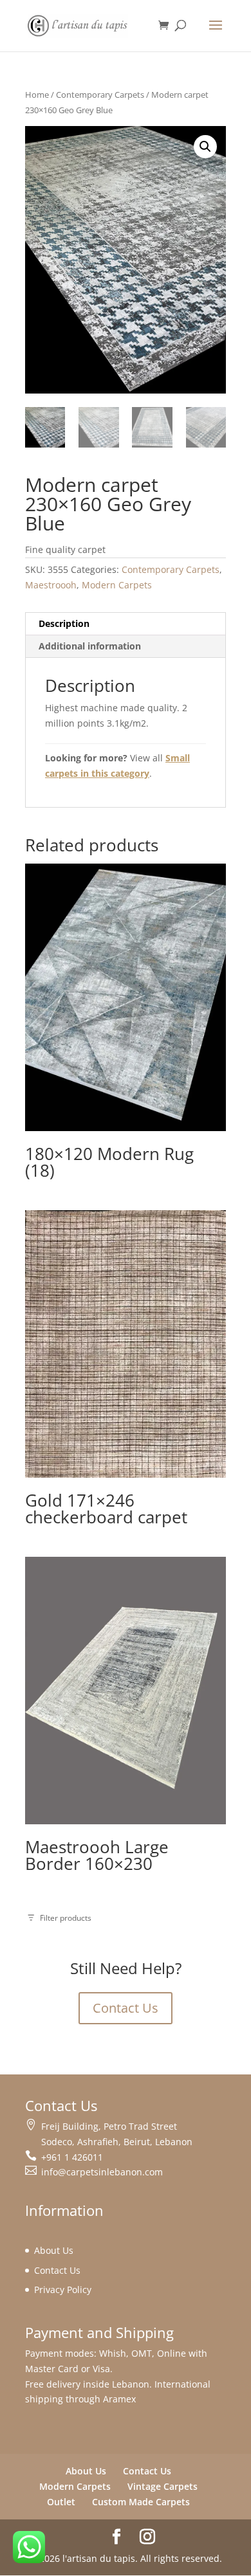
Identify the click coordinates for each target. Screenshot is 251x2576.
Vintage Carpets (163, 2486)
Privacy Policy (63, 2290)
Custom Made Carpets (141, 2502)
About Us (54, 2250)
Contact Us (126, 2008)
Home (37, 95)
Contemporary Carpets (100, 95)
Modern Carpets (117, 585)
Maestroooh (51, 585)
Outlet (61, 2502)
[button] (205, 147)
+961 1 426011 (72, 2157)
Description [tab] (64, 623)
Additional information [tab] (90, 646)
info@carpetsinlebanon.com (102, 2172)
